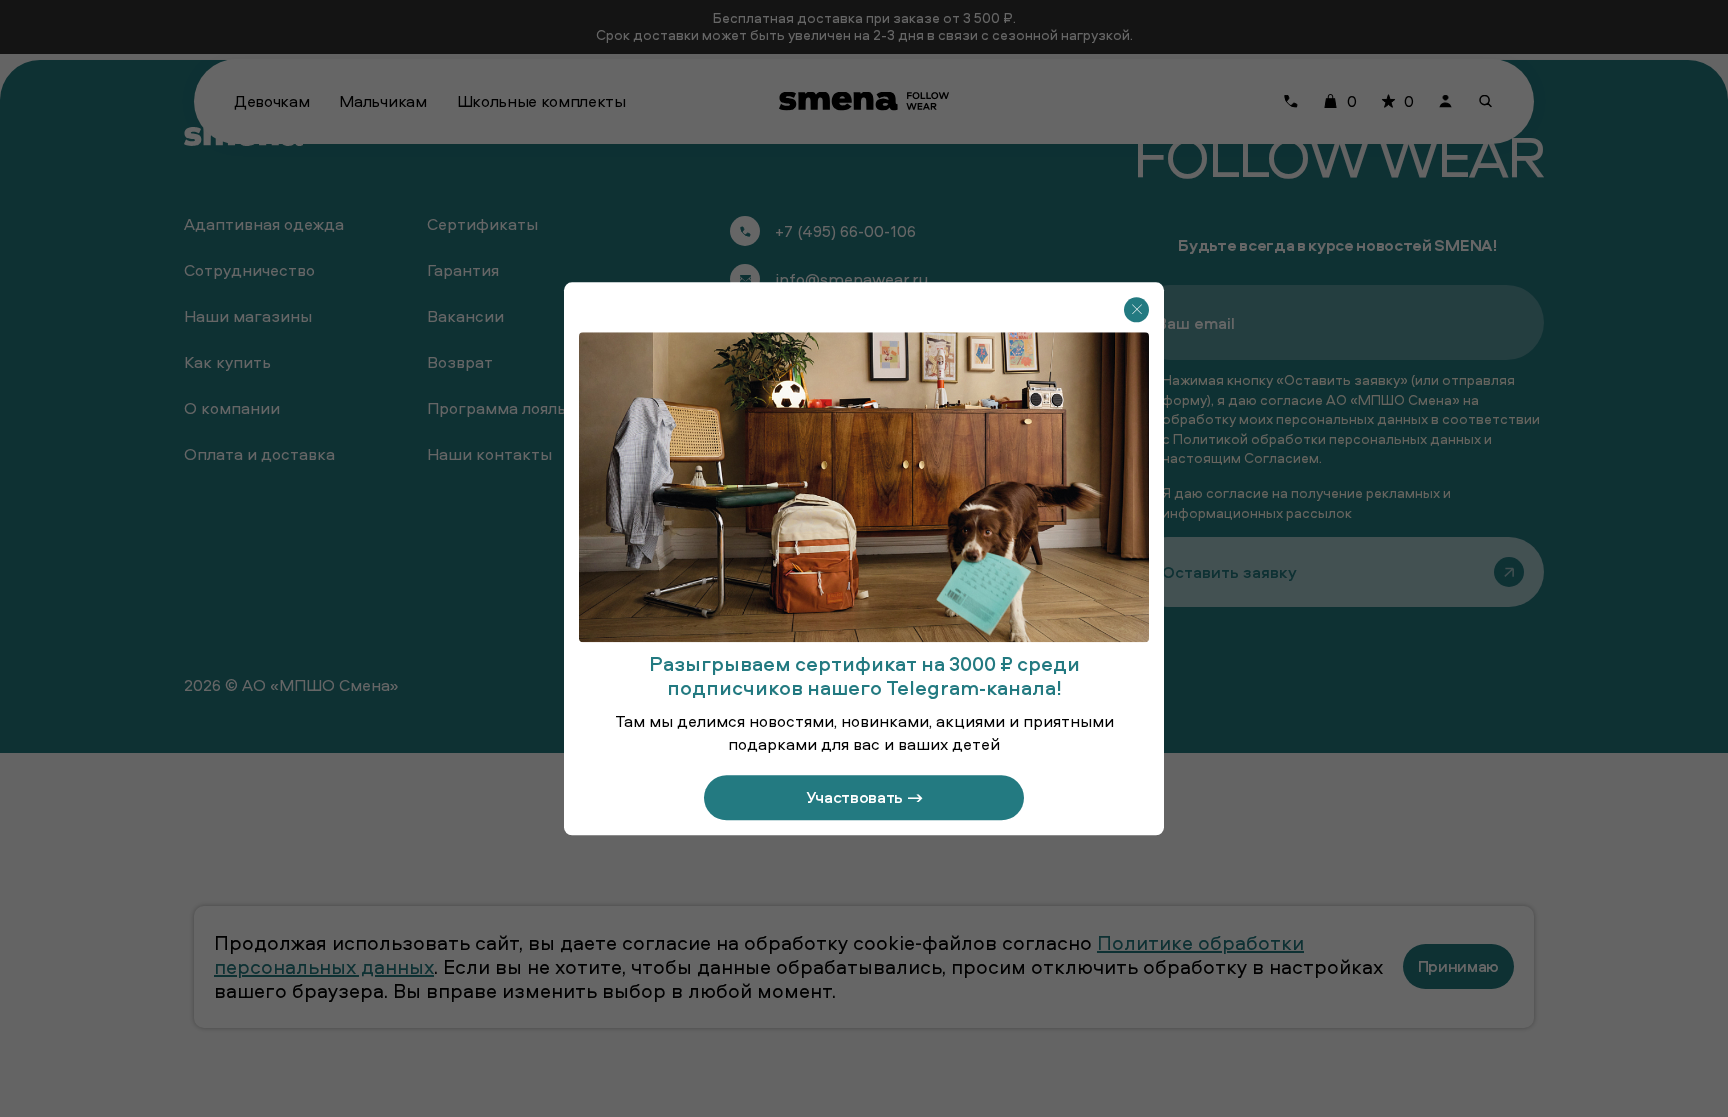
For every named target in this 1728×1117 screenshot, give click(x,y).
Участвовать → (864, 797)
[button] (1136, 309)
